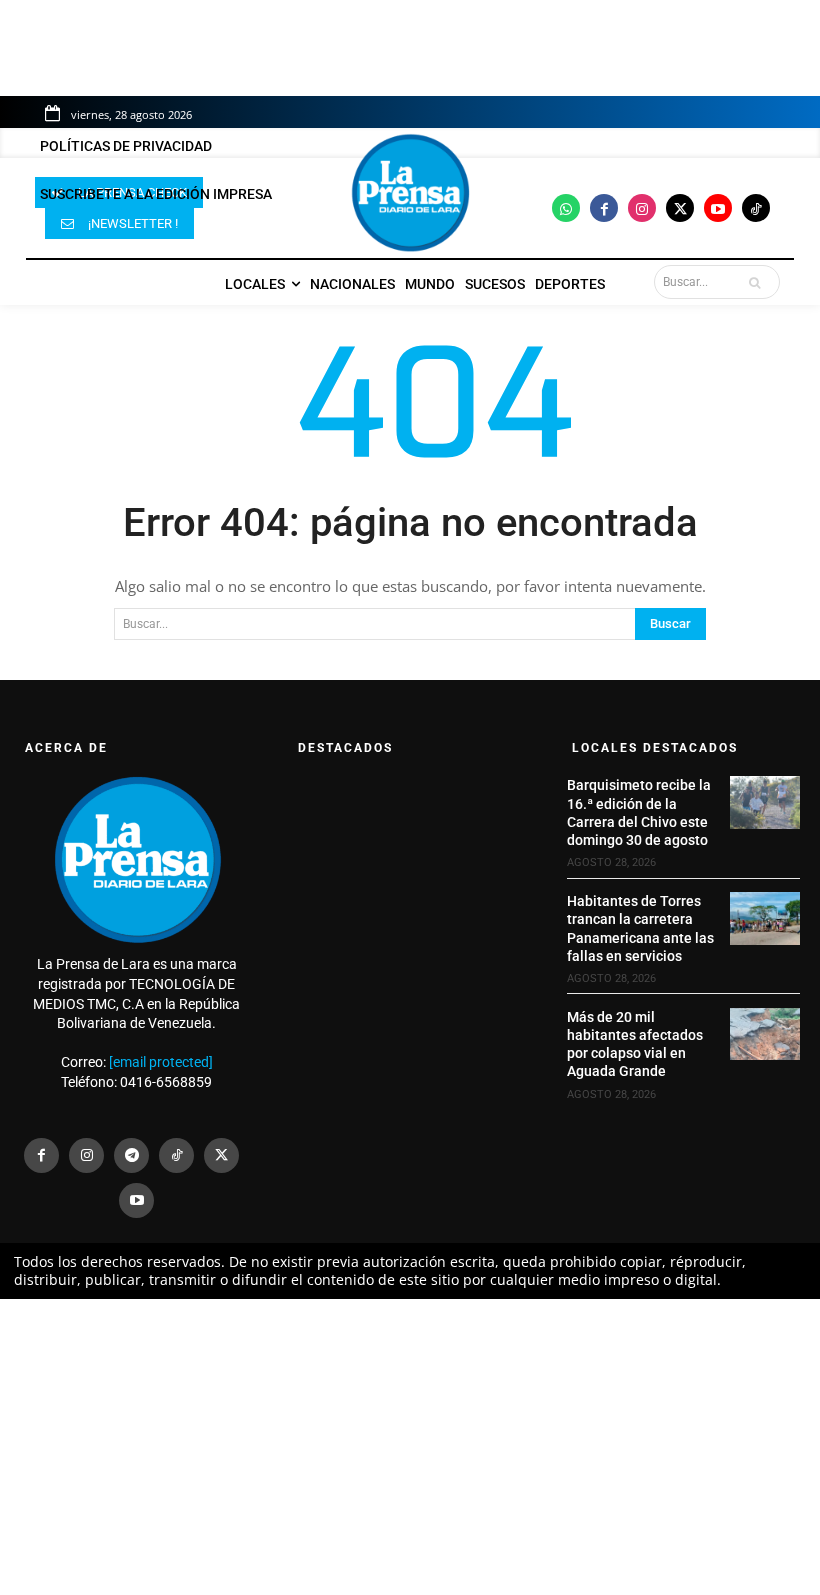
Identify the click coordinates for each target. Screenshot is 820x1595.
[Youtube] (718, 208)
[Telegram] (131, 1155)
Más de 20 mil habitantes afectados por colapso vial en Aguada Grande (635, 1044)
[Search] (759, 282)
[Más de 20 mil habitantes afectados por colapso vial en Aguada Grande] (765, 1034)
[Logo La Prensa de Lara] (410, 193)
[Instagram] (642, 208)
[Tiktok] (756, 208)
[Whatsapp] (566, 208)
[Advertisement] (410, 1447)
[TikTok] (176, 1155)
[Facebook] (604, 208)
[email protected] (161, 1062)
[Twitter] (680, 208)
